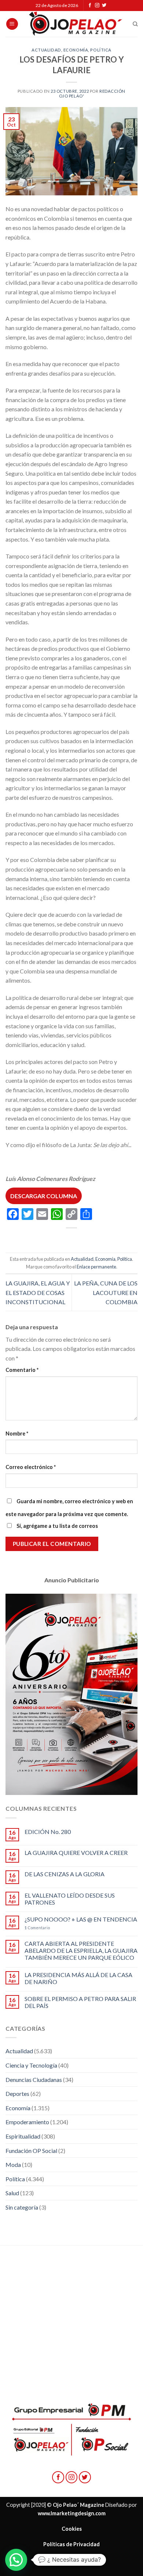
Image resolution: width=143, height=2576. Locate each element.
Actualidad (46, 50)
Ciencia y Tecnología (31, 2065)
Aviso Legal (71, 2559)
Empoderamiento (27, 2122)
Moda (13, 2165)
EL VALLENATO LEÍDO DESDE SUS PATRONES (70, 1899)
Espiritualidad (23, 2136)
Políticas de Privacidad (71, 2544)
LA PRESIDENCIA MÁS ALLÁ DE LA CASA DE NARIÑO (78, 1978)
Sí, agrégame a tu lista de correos (57, 1526)
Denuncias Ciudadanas (34, 2080)
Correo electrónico (31, 1467)
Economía (76, 50)
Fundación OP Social (31, 2151)
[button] (16, 2560)
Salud (12, 2193)
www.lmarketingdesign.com (72, 2513)
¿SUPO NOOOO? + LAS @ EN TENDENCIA (81, 1919)
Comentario (22, 1370)
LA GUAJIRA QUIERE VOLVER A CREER (76, 1853)
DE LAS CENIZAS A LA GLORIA (65, 1874)
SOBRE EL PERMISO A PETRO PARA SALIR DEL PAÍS (80, 2002)
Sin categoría (22, 2207)
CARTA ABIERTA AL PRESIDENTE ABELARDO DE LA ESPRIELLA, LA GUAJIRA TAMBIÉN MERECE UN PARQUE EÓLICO (81, 1950)
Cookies (72, 2529)
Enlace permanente (96, 1267)
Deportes (17, 2094)
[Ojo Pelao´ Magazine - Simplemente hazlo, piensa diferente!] (76, 24)
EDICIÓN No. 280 (48, 1832)
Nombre (17, 1434)
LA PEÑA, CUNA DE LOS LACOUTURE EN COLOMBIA (106, 1292)
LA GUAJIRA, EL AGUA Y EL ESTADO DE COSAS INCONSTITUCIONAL (38, 1292)
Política (101, 50)
